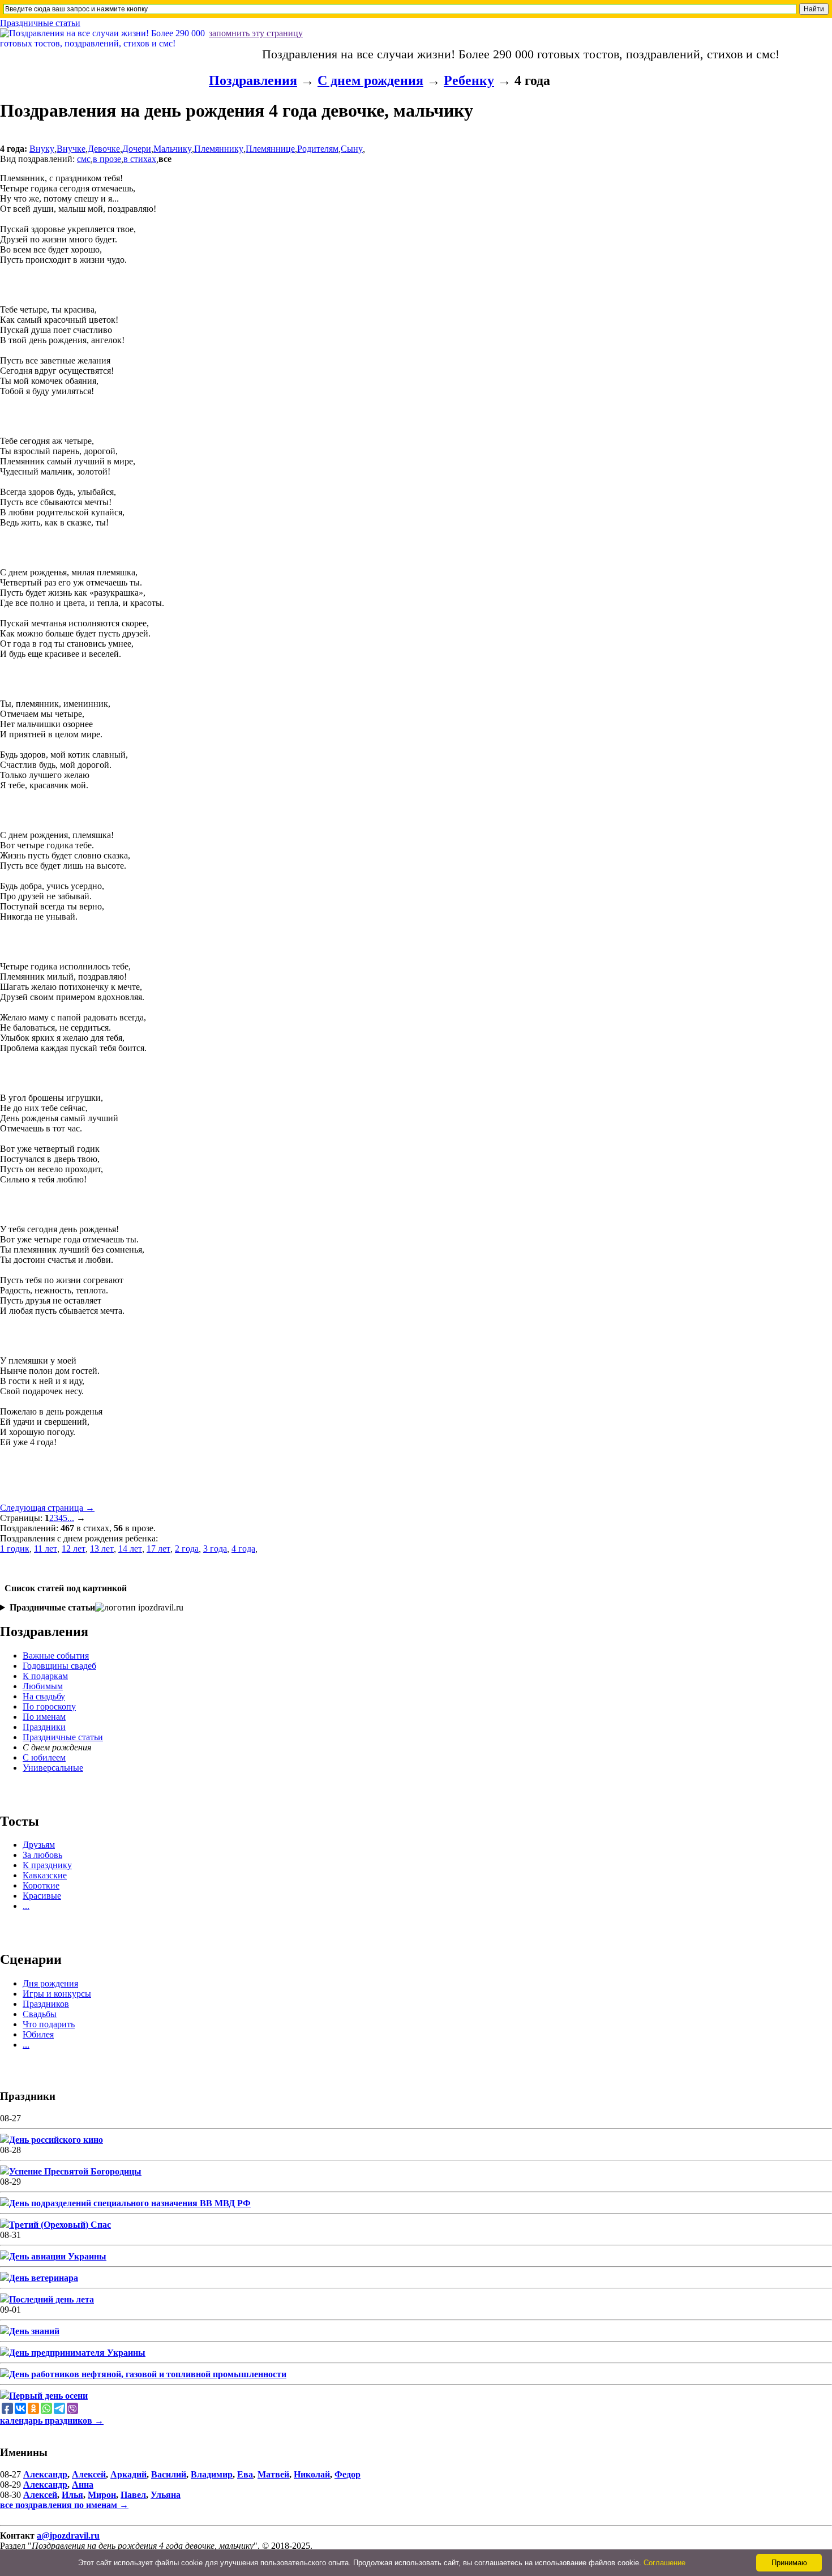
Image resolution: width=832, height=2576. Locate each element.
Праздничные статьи (40, 23)
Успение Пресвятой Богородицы (75, 2171)
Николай (312, 2474)
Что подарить (49, 2024)
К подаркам (45, 1676)
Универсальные (53, 1768)
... (71, 1518)
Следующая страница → (47, 1508)
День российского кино (56, 2140)
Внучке (71, 149)
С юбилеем (44, 1757)
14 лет (130, 1548)
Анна (83, 2485)
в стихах (140, 159)
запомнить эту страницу (256, 33)
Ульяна (166, 2495)
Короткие (41, 1885)
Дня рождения (50, 1983)
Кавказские (45, 1875)
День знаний (34, 2331)
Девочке (104, 149)
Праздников (46, 2004)
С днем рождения (370, 80)
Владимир (212, 2474)
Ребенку (469, 80)
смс (84, 159)
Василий (169, 2474)
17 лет (158, 1548)
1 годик (15, 1548)
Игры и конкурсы (57, 1994)
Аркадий (128, 2474)
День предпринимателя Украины (77, 2353)
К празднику (47, 1865)
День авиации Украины (58, 2256)
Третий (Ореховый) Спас (60, 2225)
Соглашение (664, 2563)
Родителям (318, 149)
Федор (348, 2474)
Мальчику (173, 149)
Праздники (44, 1727)
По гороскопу (49, 1706)
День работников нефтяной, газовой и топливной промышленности (148, 2374)
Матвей (273, 2474)
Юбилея (38, 2034)
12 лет (74, 1548)
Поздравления (253, 80)
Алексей (89, 2474)
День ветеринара (44, 2278)
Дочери (137, 149)
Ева (245, 2474)
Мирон (102, 2495)
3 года (215, 1548)
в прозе (107, 159)
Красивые (42, 1896)
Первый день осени (48, 2396)
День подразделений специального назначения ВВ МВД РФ (130, 2203)
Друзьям (39, 1845)
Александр (45, 2474)
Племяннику (219, 149)
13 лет (102, 1548)
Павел (133, 2495)
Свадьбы (40, 2014)
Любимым (43, 1686)
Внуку (42, 149)
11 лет (46, 1548)
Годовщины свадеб (59, 1666)
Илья (72, 2495)
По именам (44, 1717)
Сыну (352, 149)
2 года (187, 1548)
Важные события (56, 1656)
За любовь (42, 1855)
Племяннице (270, 149)
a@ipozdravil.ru (68, 2536)
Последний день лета (52, 2299)
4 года (243, 1548)
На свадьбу (44, 1696)
